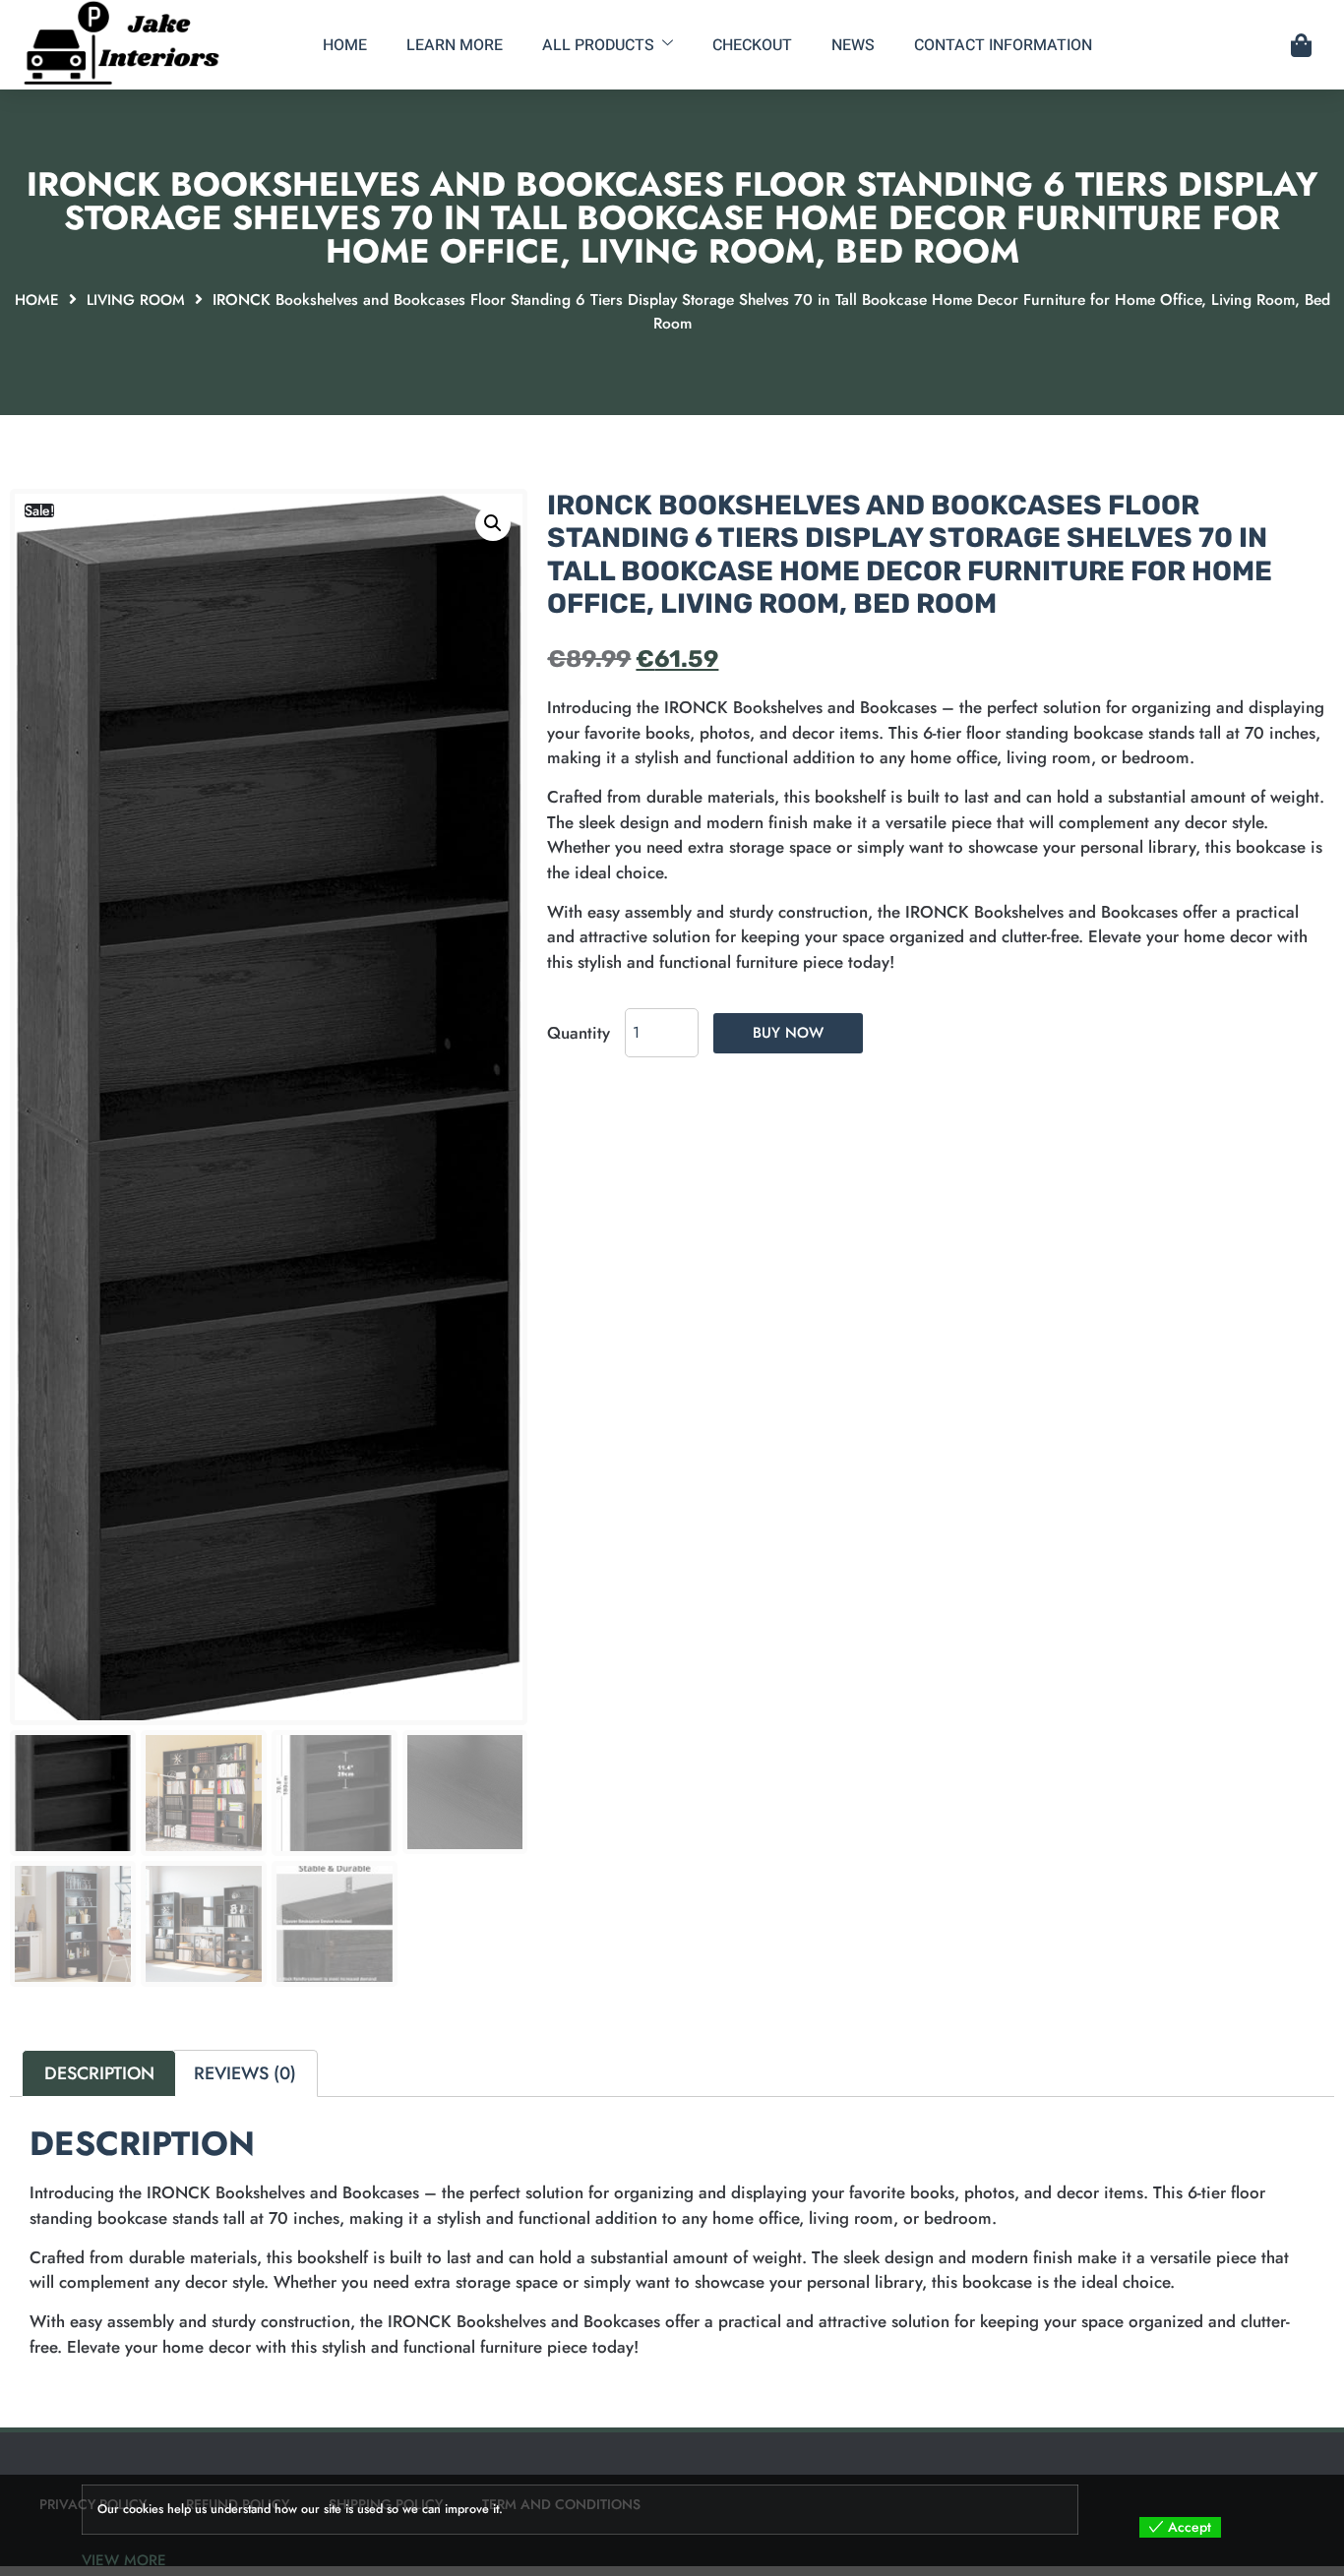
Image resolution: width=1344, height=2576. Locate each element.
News (853, 45)
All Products (598, 45)
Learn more (455, 45)
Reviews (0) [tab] (245, 2073)
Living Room (136, 300)
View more (124, 2560)
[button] (493, 523)
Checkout (752, 45)
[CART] (1301, 45)
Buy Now (788, 1033)
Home (345, 45)
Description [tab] (99, 2073)
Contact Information (1003, 45)
